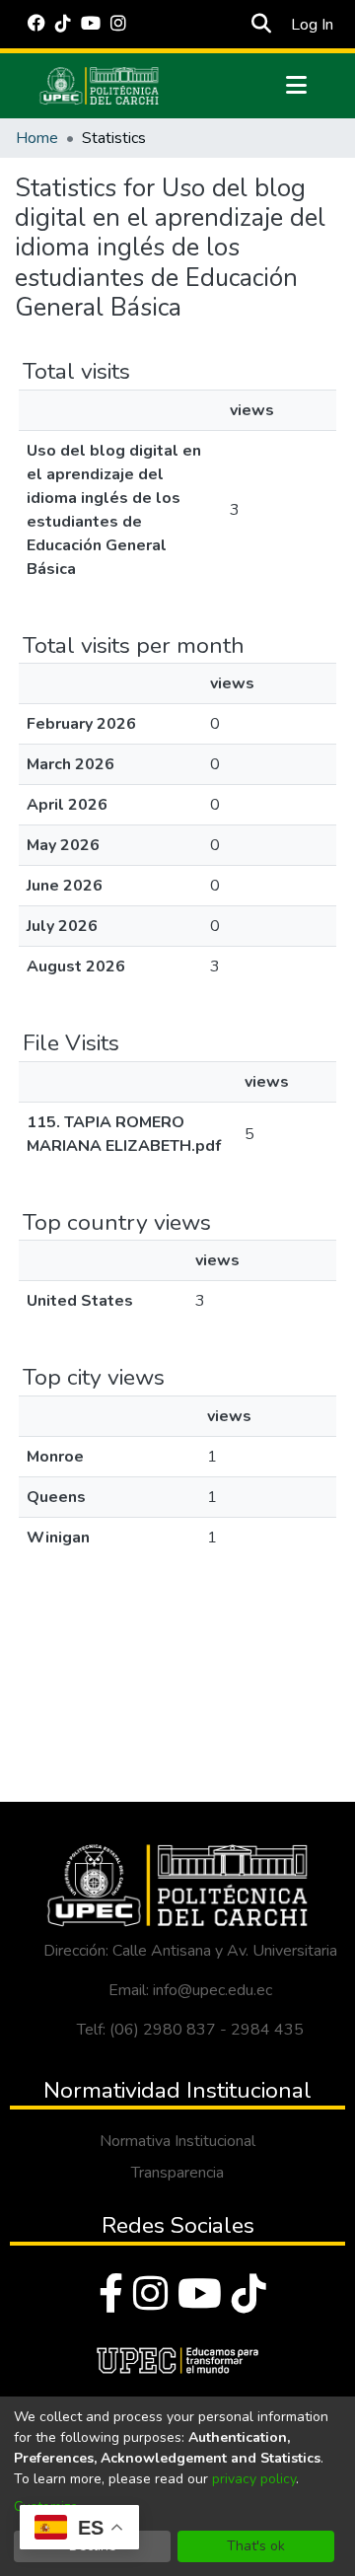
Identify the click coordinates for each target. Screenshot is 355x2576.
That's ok (256, 2546)
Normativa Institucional (177, 2141)
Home (37, 138)
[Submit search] (262, 25)
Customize (46, 2506)
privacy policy (254, 2479)
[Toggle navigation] (297, 86)
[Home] (100, 86)
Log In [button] (313, 25)
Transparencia (177, 2173)
